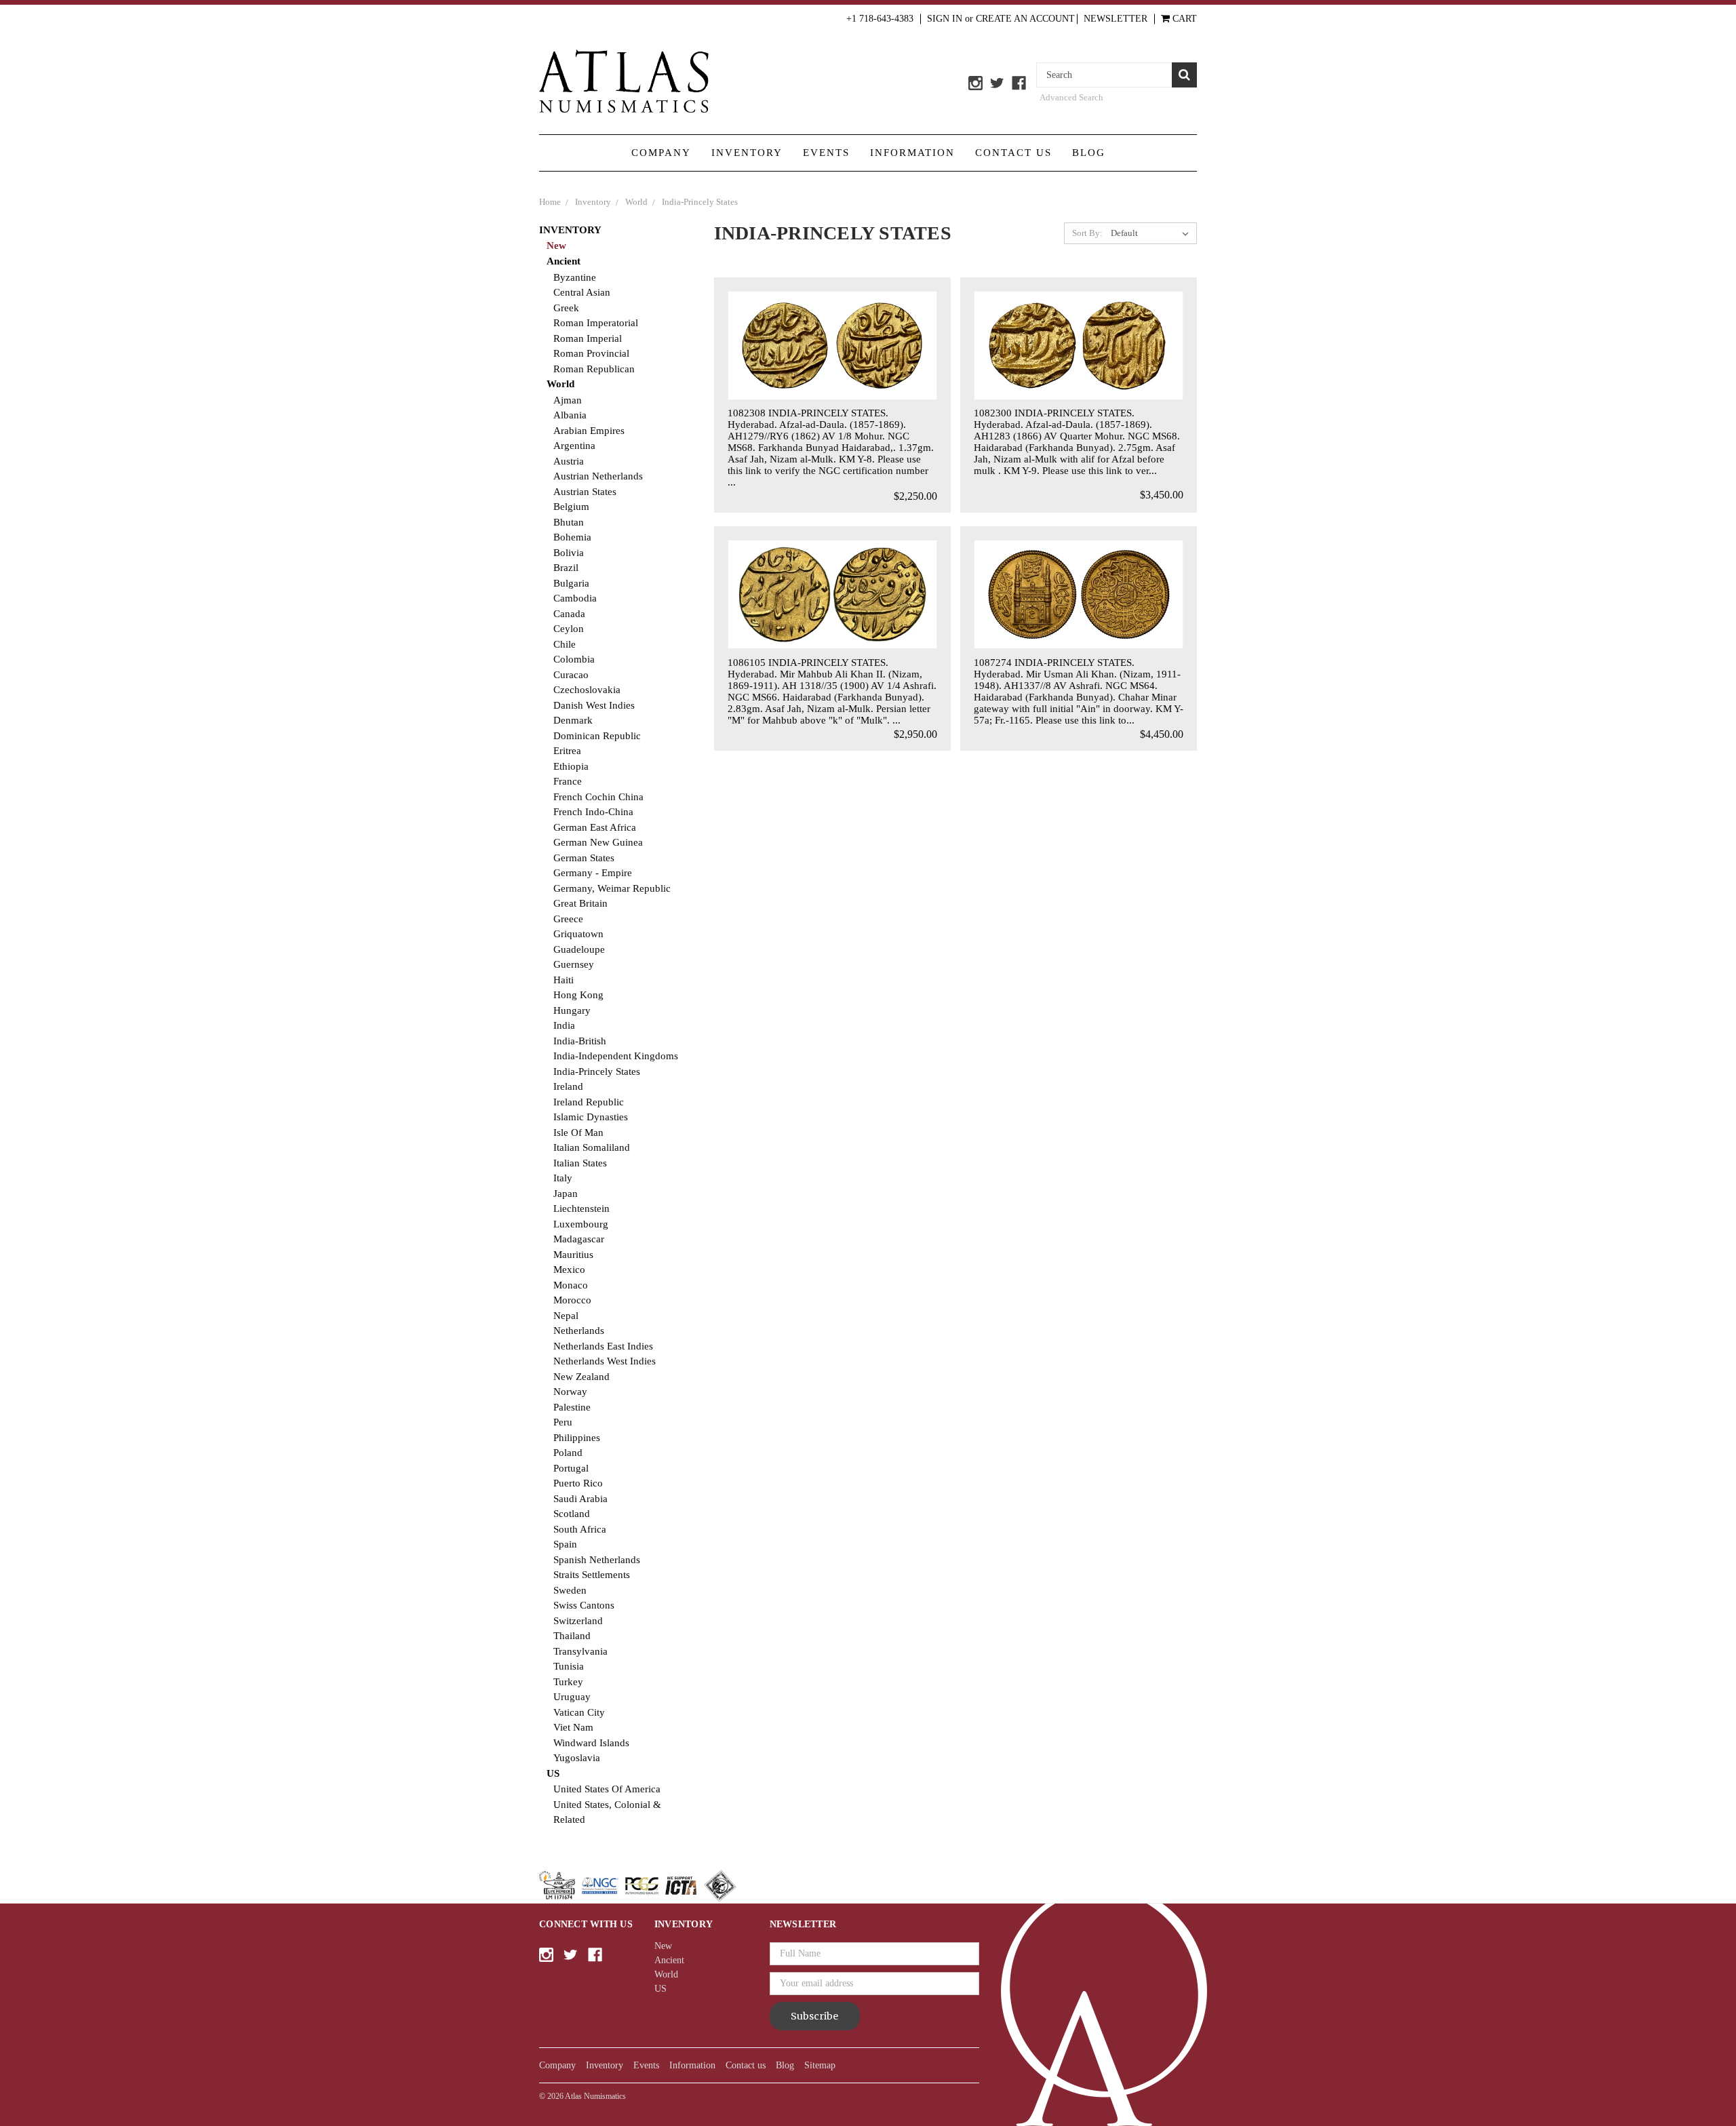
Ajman (568, 400)
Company (661, 153)
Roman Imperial (588, 338)
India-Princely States (597, 1071)
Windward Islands (591, 1743)
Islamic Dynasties (591, 1117)
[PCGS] (642, 1885)
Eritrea (567, 751)
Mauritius (573, 1255)
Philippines (577, 1438)
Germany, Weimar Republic (612, 888)
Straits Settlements (592, 1575)
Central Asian (582, 292)
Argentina (574, 446)
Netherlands (579, 1331)
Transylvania (580, 1651)
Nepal (566, 1316)
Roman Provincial (591, 353)
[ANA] (557, 1885)
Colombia (574, 659)
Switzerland (578, 1621)
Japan (566, 1194)
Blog (1089, 153)
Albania (570, 415)
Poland (568, 1453)
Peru (563, 1422)
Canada (569, 614)
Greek (566, 308)
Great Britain (580, 903)
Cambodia (575, 598)
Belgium (571, 507)
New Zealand (581, 1377)
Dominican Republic (597, 736)
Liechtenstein (581, 1208)
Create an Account (1025, 19)
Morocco (572, 1300)
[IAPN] (720, 1885)
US (553, 1773)
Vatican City (579, 1712)
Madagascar (579, 1239)
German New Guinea (598, 842)
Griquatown (578, 934)
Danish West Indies (594, 705)
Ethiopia (571, 766)
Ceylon (569, 629)
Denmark (573, 720)
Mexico (569, 1269)
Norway (570, 1392)
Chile (565, 644)
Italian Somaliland (592, 1147)
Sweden (570, 1590)
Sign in (945, 19)
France (568, 781)
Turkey (568, 1682)
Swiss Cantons (584, 1605)
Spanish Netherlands (597, 1560)
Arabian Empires (589, 431)
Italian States (580, 1163)
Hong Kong (578, 995)
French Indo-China (593, 812)
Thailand (572, 1636)
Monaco (571, 1285)
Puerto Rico (578, 1483)
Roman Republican (594, 369)
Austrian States (585, 492)
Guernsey (574, 964)
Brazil (566, 568)
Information (912, 153)
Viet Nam (573, 1727)
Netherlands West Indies (605, 1361)
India (564, 1025)
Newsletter (1116, 19)
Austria (569, 461)
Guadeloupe (579, 949)
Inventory (747, 153)
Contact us (1013, 153)
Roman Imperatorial (596, 323)
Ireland (568, 1086)
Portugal (571, 1468)
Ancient (564, 261)
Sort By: (1087, 233)
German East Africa (595, 827)
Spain (565, 1544)
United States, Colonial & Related (607, 1812)
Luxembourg (581, 1224)
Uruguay (572, 1697)
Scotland (572, 1514)
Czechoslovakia (587, 690)
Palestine (572, 1407)
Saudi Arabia (580, 1499)
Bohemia (572, 537)
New (556, 245)
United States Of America (607, 1789)
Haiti (564, 980)
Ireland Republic (589, 1102)
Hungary (572, 1010)
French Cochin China (598, 797)
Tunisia (569, 1666)
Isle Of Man (578, 1133)
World (560, 384)
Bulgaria (571, 583)
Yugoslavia (577, 1758)
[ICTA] (681, 1885)
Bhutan (569, 522)
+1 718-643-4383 (880, 19)
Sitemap (820, 2065)
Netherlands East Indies (603, 1346)
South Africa (580, 1529)
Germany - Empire (593, 873)
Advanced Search (1071, 97)
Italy (563, 1178)
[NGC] (600, 1885)
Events (826, 153)
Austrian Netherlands (598, 476)
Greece (568, 919)
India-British (580, 1041)
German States (584, 858)
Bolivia (569, 553)
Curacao (571, 675)
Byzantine (575, 277)
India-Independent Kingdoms (616, 1056)
